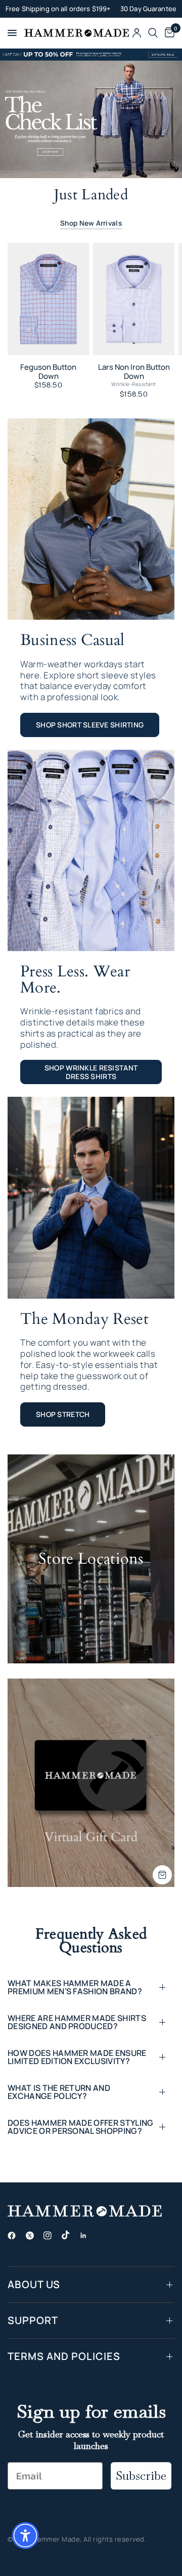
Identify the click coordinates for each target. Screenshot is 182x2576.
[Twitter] (34, 2236)
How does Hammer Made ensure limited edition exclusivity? (77, 2057)
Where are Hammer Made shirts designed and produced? (77, 2022)
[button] (90, 725)
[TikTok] (70, 2235)
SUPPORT (33, 2320)
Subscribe (141, 2476)
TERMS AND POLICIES (64, 2356)
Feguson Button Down (48, 372)
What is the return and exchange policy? (59, 2092)
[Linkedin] (87, 2236)
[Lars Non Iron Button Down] (134, 299)
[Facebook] (16, 2236)
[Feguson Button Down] (48, 299)
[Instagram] (52, 2236)
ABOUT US (34, 2284)
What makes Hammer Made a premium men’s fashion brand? (75, 1987)
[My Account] (137, 33)
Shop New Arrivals (91, 223)
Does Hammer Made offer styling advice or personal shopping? (81, 2127)
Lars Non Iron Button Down (134, 372)
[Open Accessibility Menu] (25, 2536)
